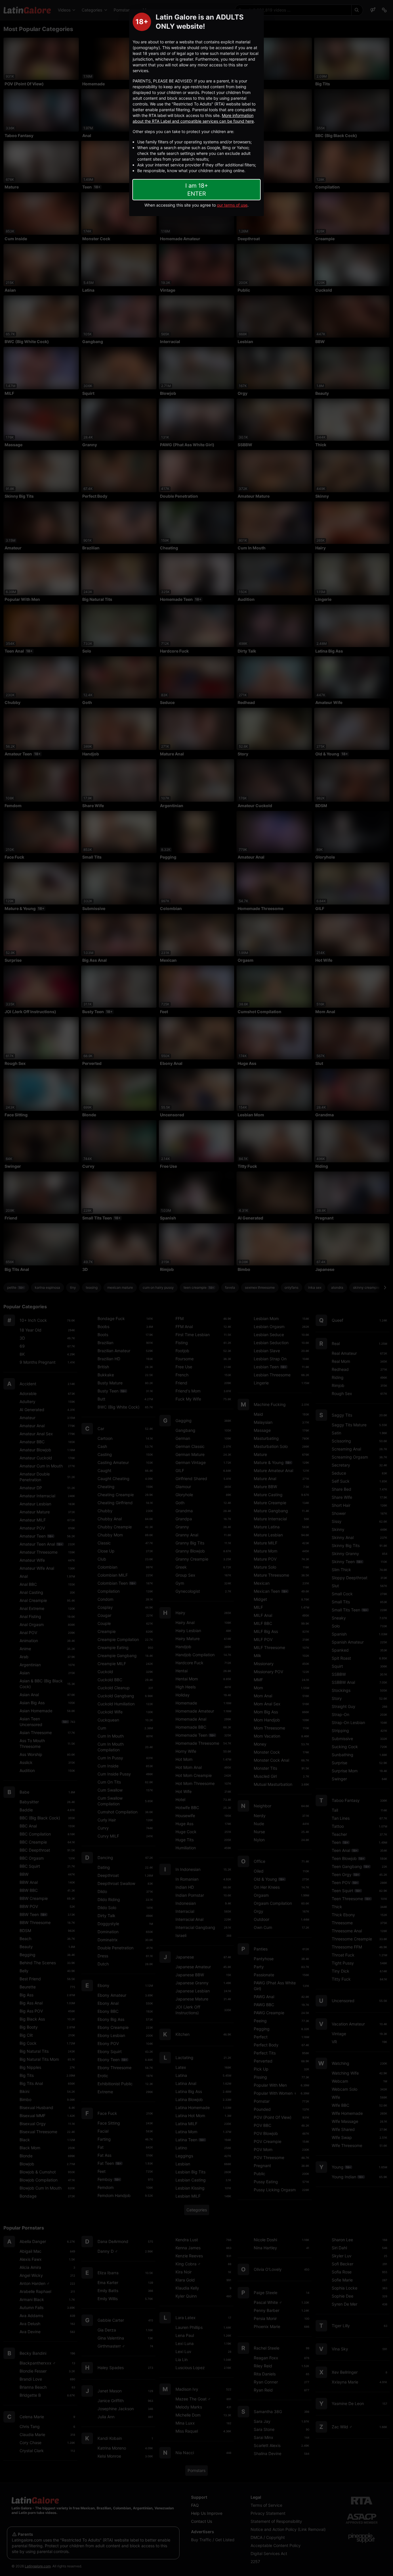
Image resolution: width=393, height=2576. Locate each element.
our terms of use (232, 205)
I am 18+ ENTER (197, 190)
